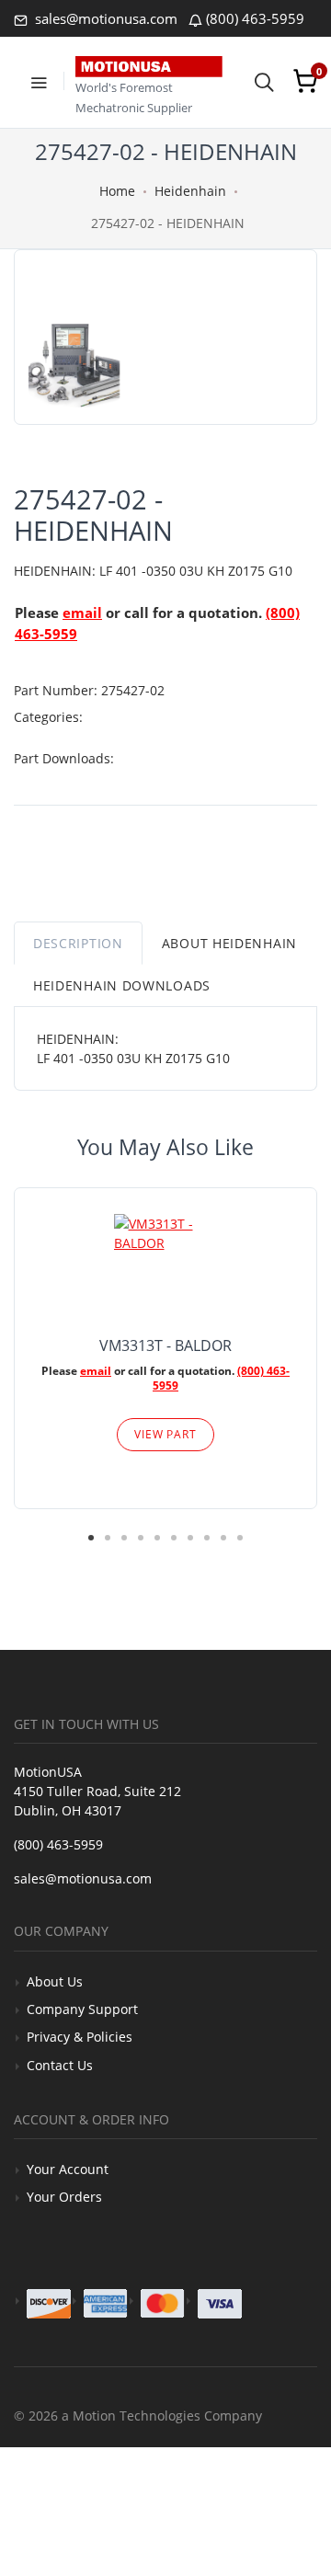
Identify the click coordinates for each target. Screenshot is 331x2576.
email (82, 613)
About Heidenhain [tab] (229, 943)
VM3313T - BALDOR (165, 1345)
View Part (165, 1434)
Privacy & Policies (80, 2037)
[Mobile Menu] (39, 81)
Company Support (82, 2009)
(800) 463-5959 (255, 18)
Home (117, 191)
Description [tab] (78, 943)
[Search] (264, 81)
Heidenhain (190, 191)
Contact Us (60, 2065)
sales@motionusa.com (104, 18)
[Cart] (305, 81)
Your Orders (64, 2197)
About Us (55, 1981)
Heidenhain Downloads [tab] (122, 985)
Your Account (68, 2169)
